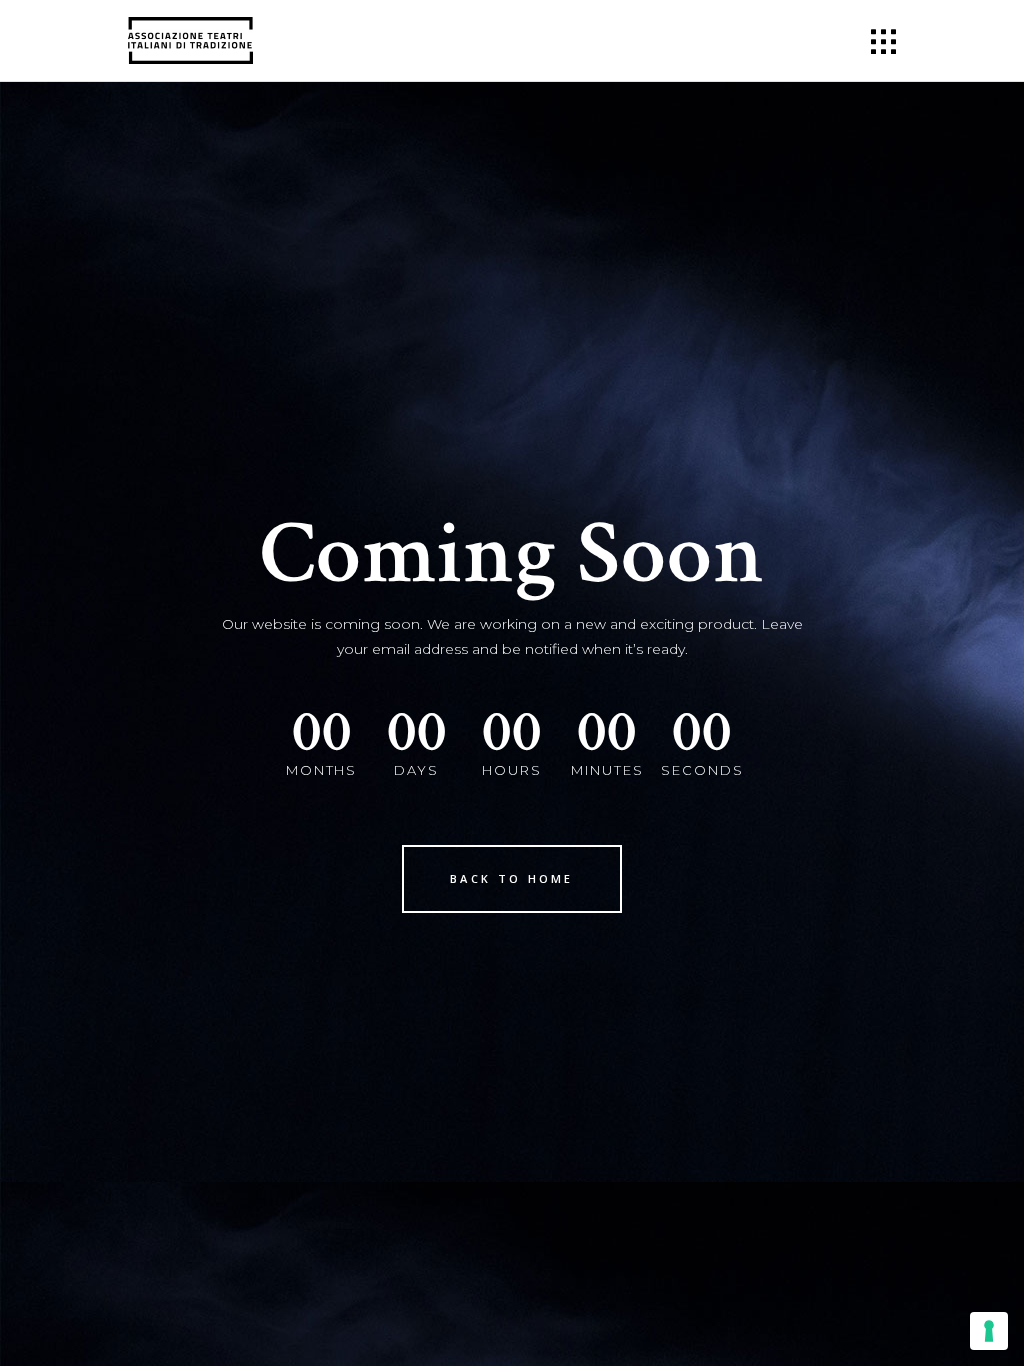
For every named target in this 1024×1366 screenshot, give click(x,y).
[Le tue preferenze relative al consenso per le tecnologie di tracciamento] (989, 1331)
